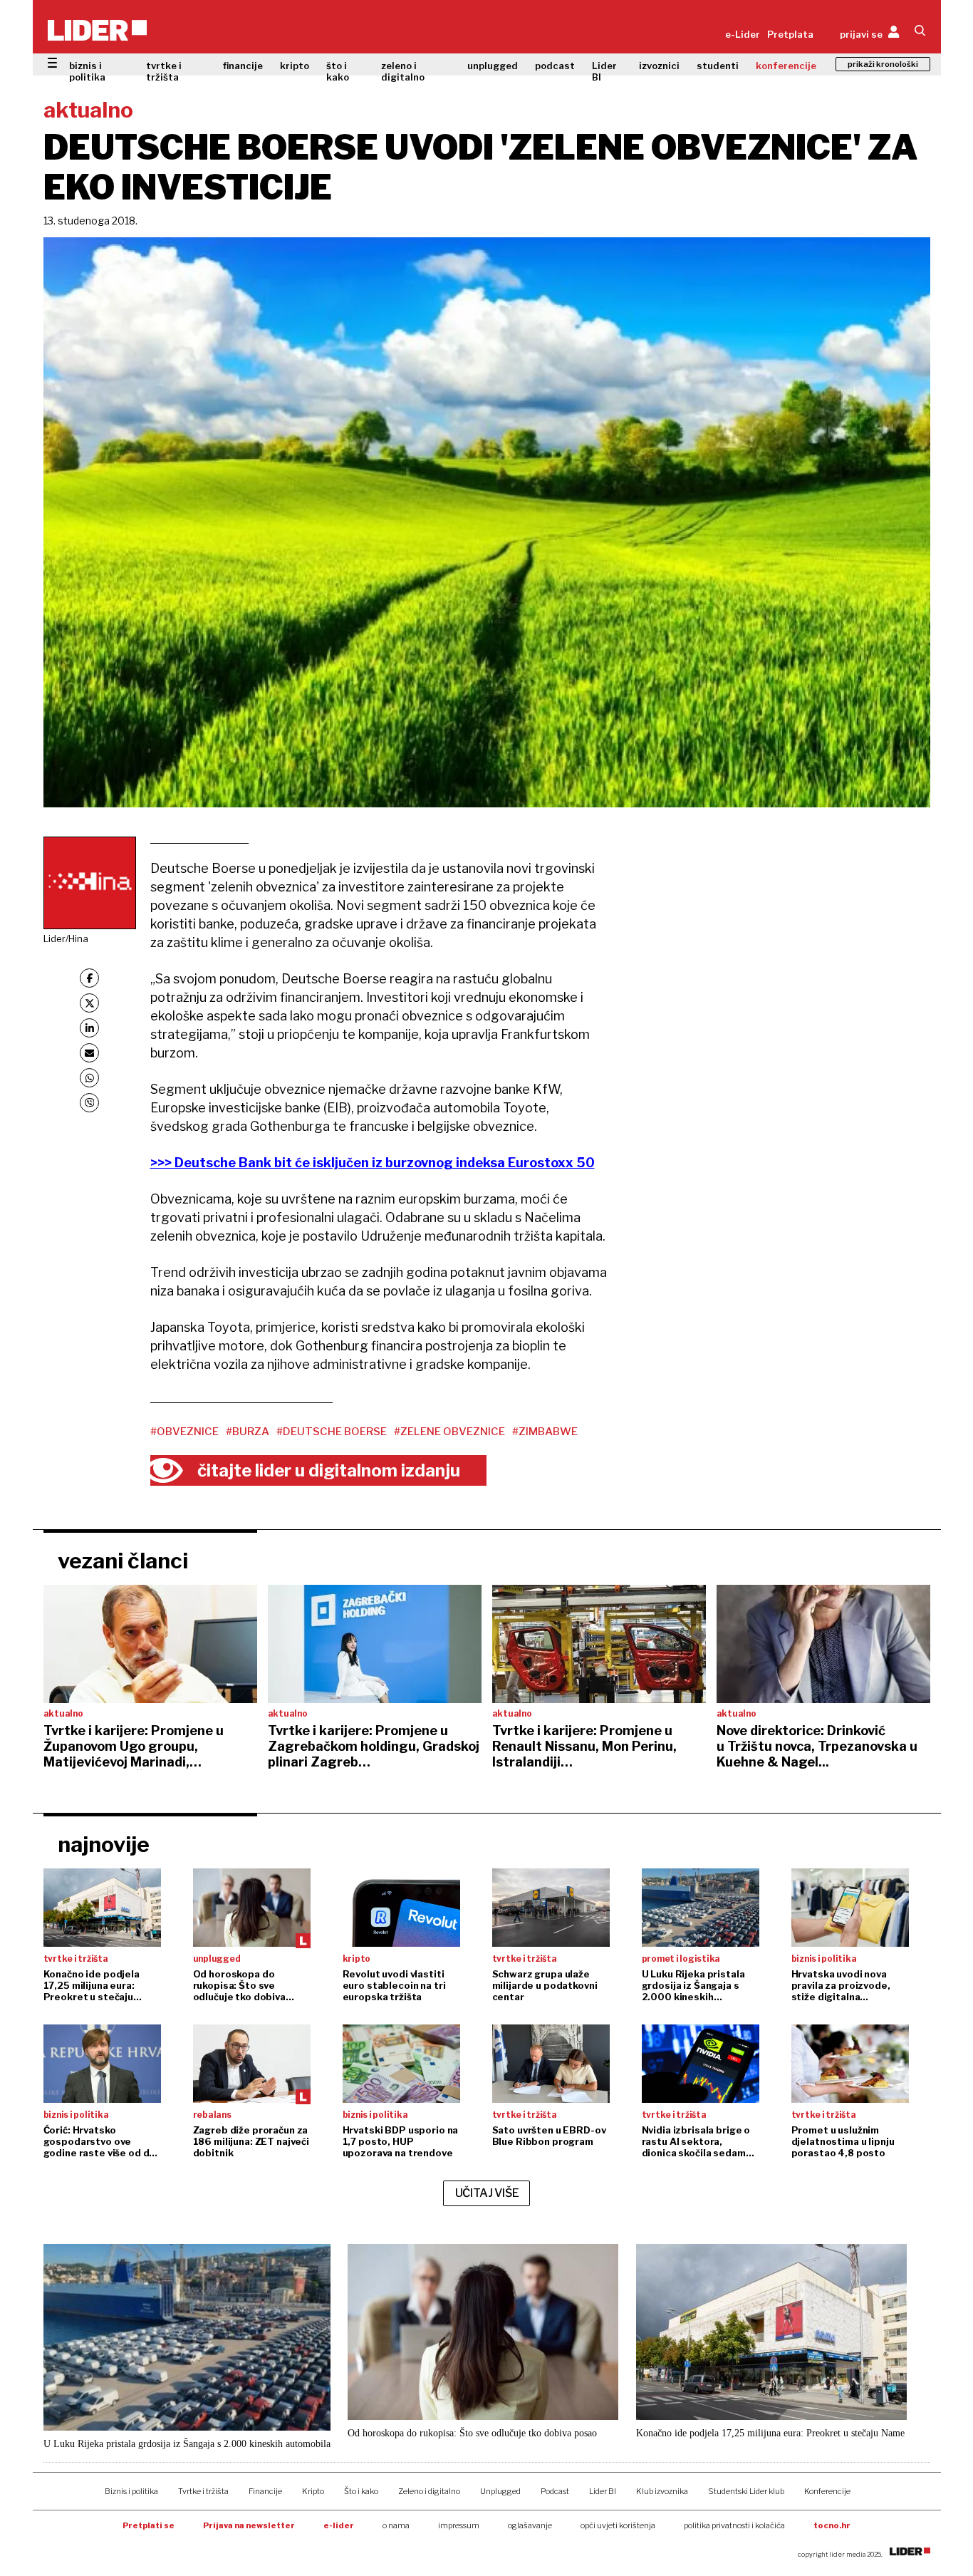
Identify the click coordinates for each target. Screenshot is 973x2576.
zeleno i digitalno (403, 71)
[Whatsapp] (89, 1078)
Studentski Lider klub (746, 2491)
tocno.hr (832, 2525)
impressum (459, 2525)
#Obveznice (184, 1432)
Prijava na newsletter (249, 2525)
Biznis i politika (131, 2491)
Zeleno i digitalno (429, 2491)
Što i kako (361, 2491)
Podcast (555, 2491)
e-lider (339, 2525)
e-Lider (743, 34)
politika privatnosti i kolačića (734, 2525)
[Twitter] (89, 1003)
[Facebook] (89, 978)
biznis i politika (87, 71)
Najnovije (104, 1844)
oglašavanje (530, 2525)
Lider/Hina (66, 938)
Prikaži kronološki (883, 64)
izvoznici (659, 66)
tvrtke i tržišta (164, 71)
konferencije (786, 66)
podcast (555, 66)
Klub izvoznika (662, 2491)
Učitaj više (487, 2193)
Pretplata (790, 34)
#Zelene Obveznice (449, 1432)
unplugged (493, 66)
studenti (718, 66)
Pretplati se (149, 2525)
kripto (295, 66)
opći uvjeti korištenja (618, 2525)
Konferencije (827, 2491)
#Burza (248, 1432)
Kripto (313, 2491)
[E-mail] (89, 1053)
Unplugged (500, 2491)
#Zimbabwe (545, 1432)
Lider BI (604, 71)
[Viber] (89, 1103)
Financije (265, 2491)
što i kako (338, 71)
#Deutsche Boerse (332, 1432)
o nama (396, 2525)
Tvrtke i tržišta (203, 2491)
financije (243, 66)
